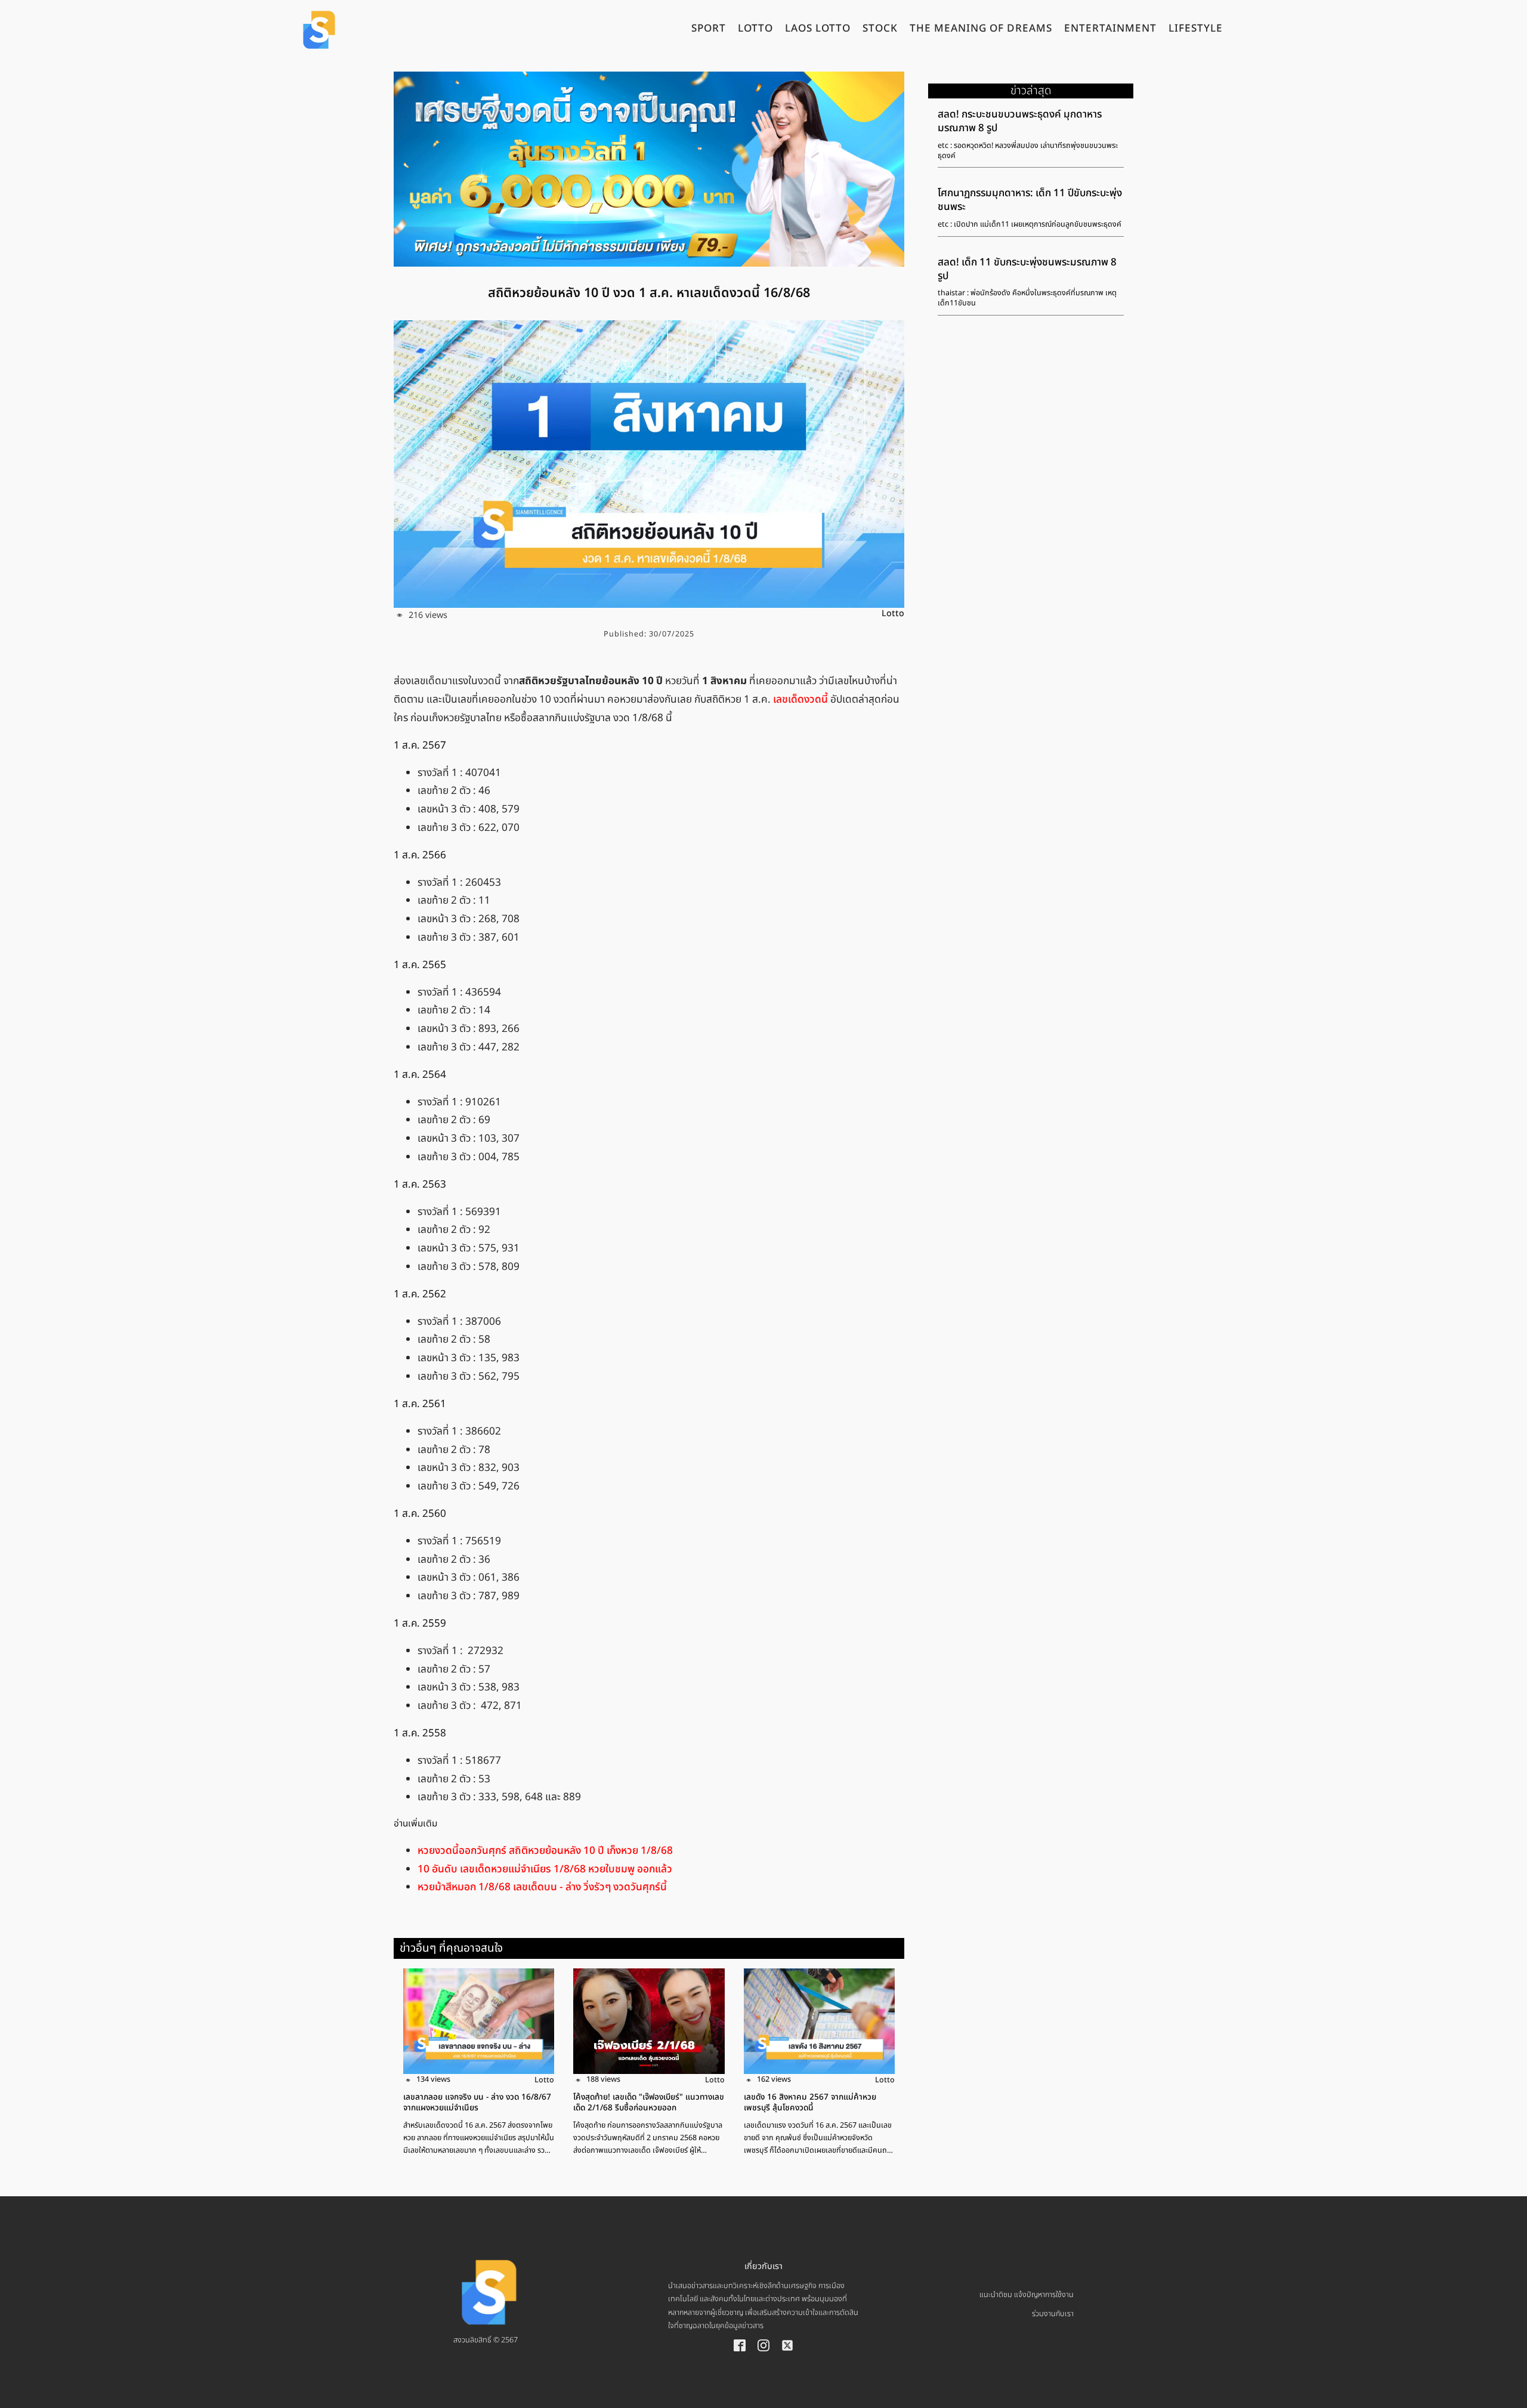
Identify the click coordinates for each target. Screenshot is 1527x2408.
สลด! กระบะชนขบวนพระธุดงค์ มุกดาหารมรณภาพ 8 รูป (1020, 121)
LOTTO (755, 30)
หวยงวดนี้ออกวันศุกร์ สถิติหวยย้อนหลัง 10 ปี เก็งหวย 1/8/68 (545, 1850)
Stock (880, 30)
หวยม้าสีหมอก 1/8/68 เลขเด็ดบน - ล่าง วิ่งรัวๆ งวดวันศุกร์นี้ (542, 1887)
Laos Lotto (818, 30)
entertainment (1110, 30)
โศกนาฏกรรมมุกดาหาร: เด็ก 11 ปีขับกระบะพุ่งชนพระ (1030, 200)
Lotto (893, 613)
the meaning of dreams (981, 30)
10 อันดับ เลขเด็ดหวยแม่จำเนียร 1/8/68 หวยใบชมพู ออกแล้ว (545, 1869)
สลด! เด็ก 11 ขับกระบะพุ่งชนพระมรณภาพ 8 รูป (1027, 269)
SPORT (709, 30)
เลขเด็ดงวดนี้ (802, 700)
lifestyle (1196, 30)
